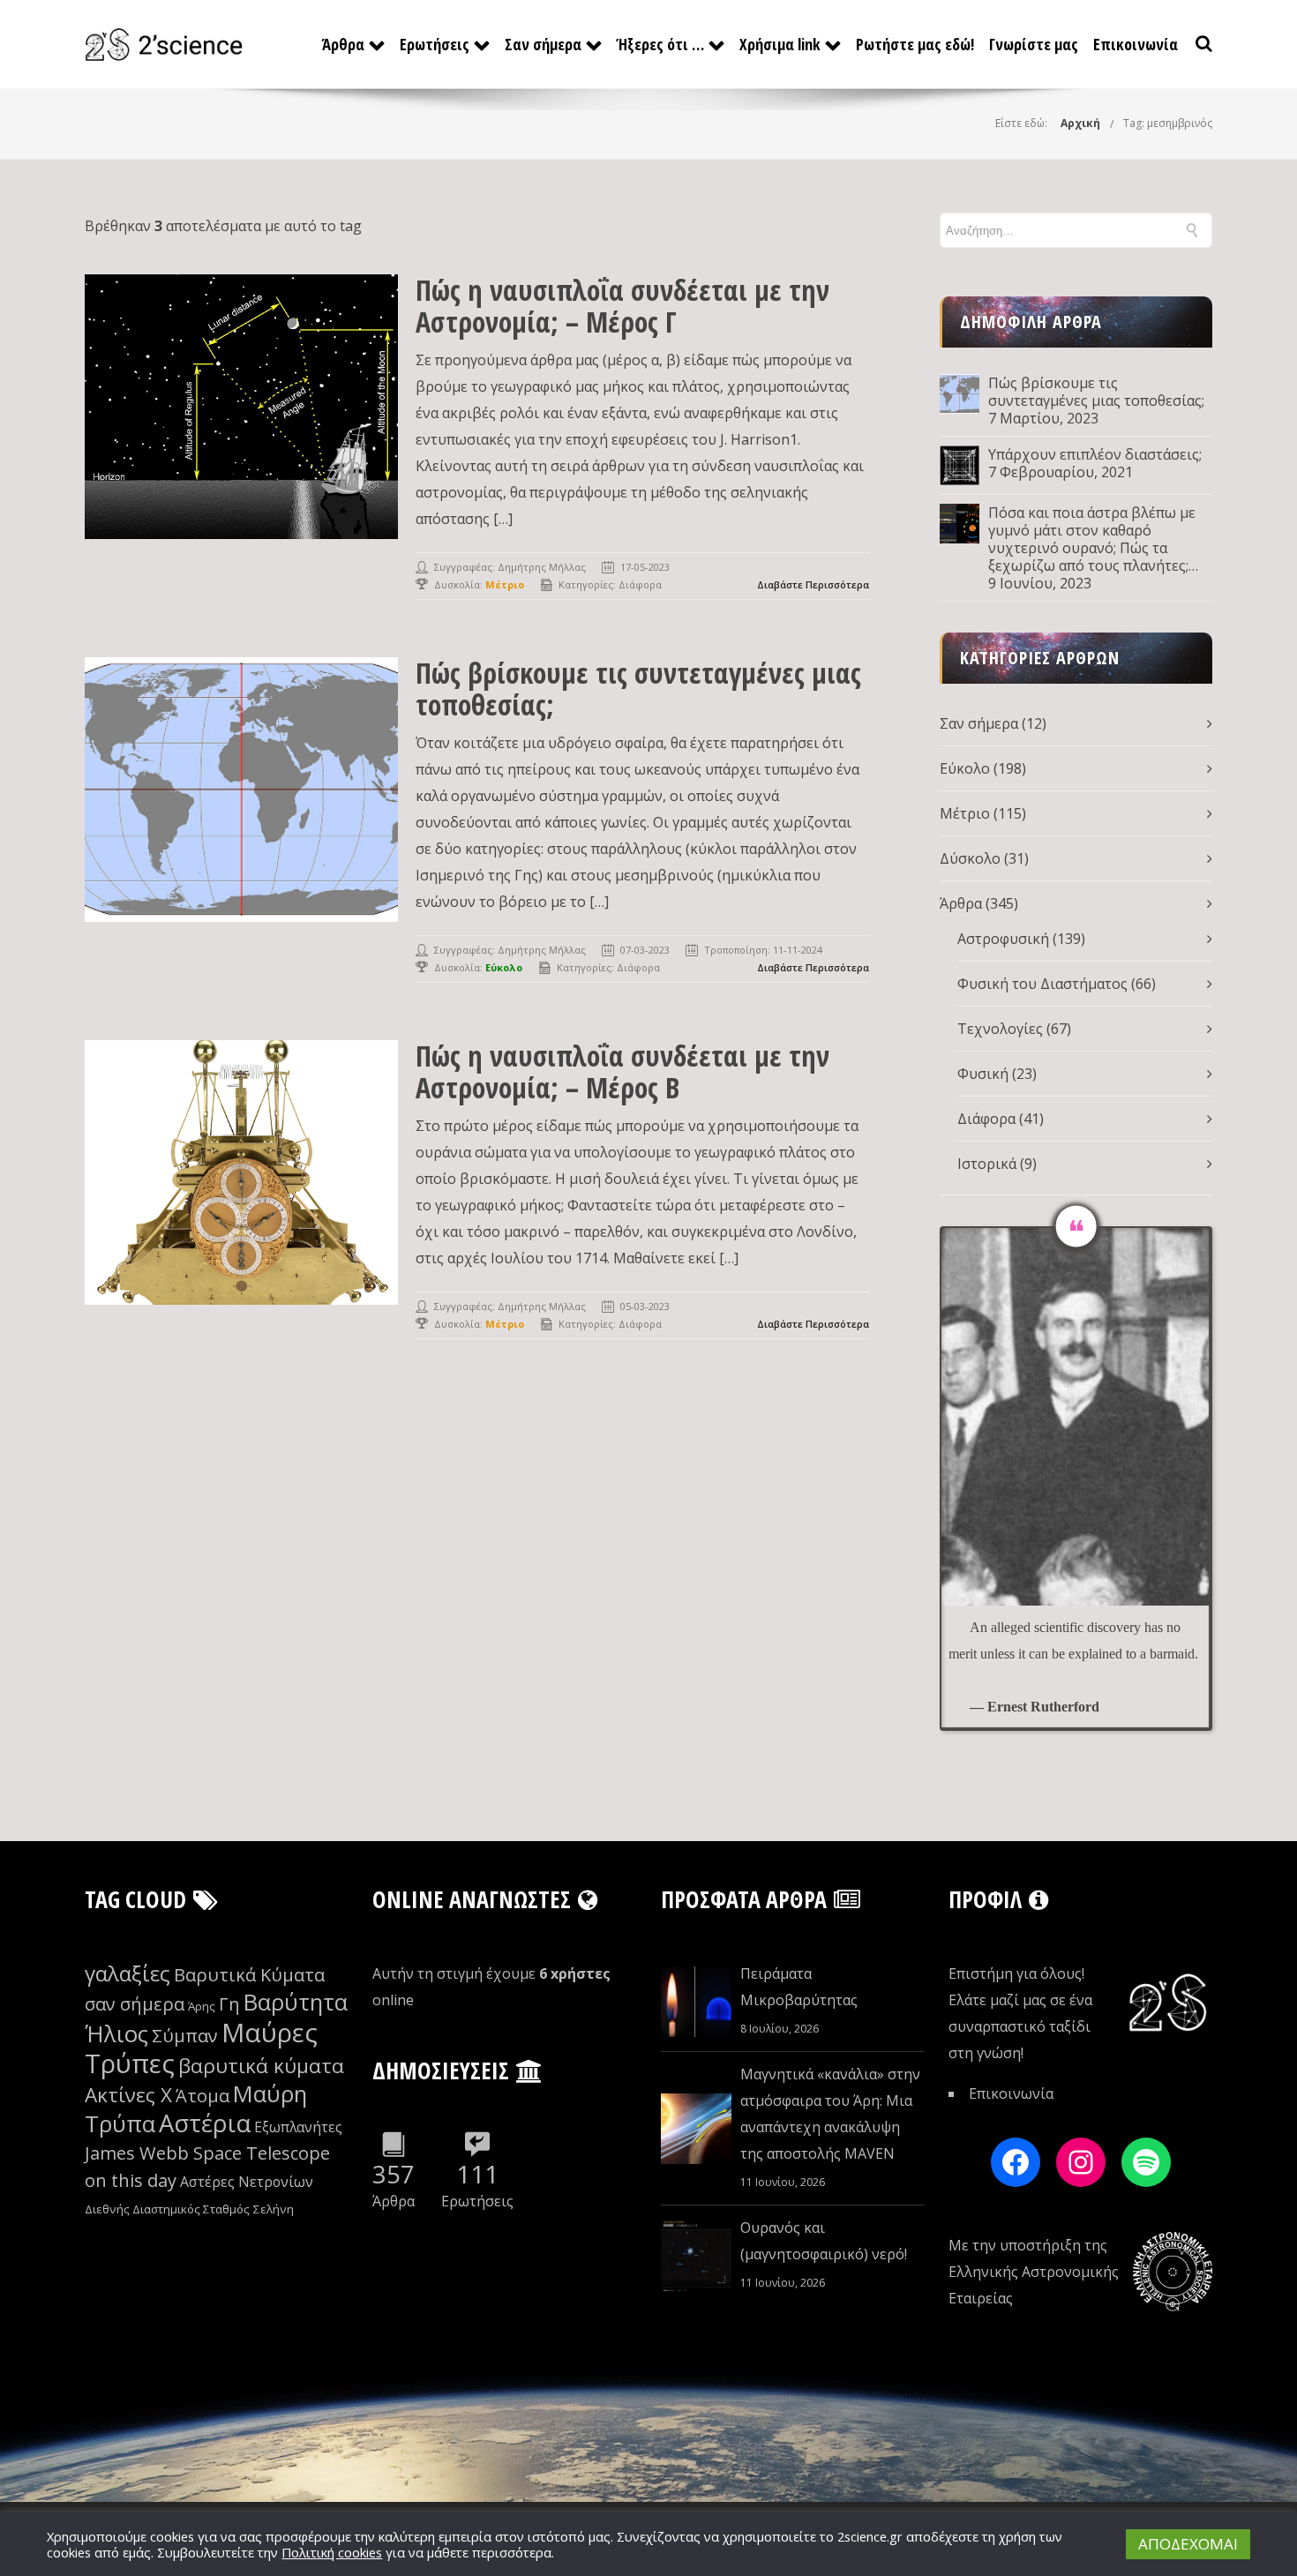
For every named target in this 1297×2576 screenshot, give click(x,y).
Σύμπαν (185, 2036)
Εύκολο (965, 768)
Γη (229, 2004)
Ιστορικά (987, 1164)
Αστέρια (205, 2123)
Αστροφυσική (1003, 939)
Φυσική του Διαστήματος (1042, 984)
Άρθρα (343, 44)
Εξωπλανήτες (298, 2127)
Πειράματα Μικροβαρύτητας (799, 1987)
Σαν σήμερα (543, 44)
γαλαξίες (127, 1973)
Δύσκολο (970, 858)
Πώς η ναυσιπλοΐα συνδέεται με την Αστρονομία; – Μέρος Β (622, 1071)
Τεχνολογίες (1000, 1029)
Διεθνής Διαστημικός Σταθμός (167, 2209)
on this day (131, 2180)
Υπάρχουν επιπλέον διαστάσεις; (1095, 454)
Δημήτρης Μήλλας (542, 567)
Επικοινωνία (1136, 44)
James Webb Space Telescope (207, 2153)
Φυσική (983, 1074)
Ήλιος (116, 2034)
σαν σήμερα (135, 2004)
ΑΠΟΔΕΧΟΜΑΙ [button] (1188, 2544)
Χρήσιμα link (780, 44)
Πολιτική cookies (332, 2552)
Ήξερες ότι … (660, 44)
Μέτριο (965, 813)
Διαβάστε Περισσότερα (813, 584)
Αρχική (1080, 123)
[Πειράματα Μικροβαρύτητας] (696, 2002)
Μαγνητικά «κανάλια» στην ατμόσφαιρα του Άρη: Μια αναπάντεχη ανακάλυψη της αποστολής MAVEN (830, 2114)
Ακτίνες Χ (128, 2095)
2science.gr (870, 2536)
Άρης (202, 2006)
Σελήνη (274, 2209)
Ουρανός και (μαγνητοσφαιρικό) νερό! (824, 2241)
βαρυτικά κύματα (261, 2066)
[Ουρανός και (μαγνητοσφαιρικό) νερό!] (696, 2256)
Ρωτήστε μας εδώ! (915, 44)
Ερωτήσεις (435, 44)
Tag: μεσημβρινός (1168, 123)
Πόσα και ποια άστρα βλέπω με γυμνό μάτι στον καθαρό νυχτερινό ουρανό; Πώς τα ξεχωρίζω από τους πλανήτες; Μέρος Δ (1092, 539)
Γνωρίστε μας (1034, 44)
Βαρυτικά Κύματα (249, 1975)
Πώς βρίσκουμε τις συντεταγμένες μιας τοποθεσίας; (638, 689)
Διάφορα (640, 584)
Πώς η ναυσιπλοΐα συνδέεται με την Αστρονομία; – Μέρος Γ (622, 306)
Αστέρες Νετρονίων (247, 2182)
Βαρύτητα (296, 2002)
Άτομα (202, 2096)
